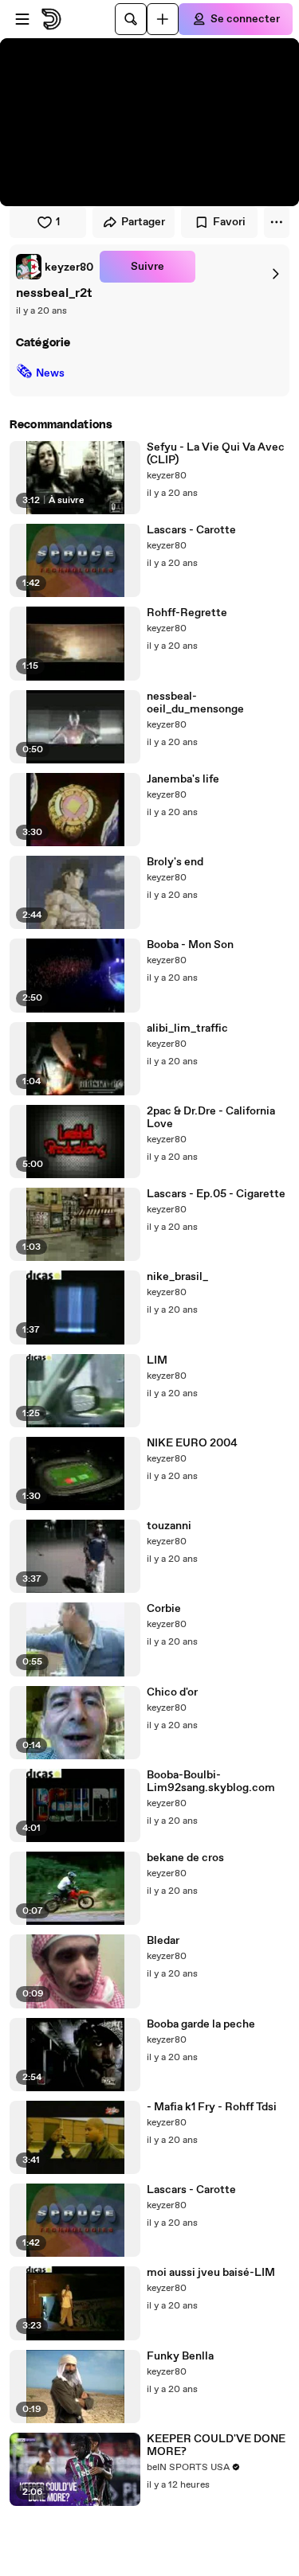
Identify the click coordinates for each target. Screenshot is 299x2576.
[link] (55, 267)
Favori (229, 222)
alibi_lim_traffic (187, 1028)
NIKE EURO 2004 (192, 1443)
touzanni (169, 1526)
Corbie (164, 1609)
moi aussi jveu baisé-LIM (211, 2273)
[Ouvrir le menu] (22, 19)
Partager (143, 222)
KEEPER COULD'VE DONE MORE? (216, 2445)
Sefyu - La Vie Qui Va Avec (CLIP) (216, 454)
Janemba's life (183, 779)
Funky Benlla (180, 2356)
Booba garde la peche (201, 2024)
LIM (157, 1360)
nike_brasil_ (177, 1277)
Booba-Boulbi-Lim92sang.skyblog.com (211, 1782)
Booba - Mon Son (190, 945)
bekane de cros (185, 1858)
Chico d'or (172, 1692)
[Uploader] (163, 19)
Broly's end (175, 862)
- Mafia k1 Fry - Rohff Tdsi (212, 2107)
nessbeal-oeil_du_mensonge (195, 703)
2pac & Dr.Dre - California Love (211, 1118)
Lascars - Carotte (191, 530)
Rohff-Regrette (187, 613)
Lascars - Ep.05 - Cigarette (216, 1194)
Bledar (163, 1941)
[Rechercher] (131, 19)
